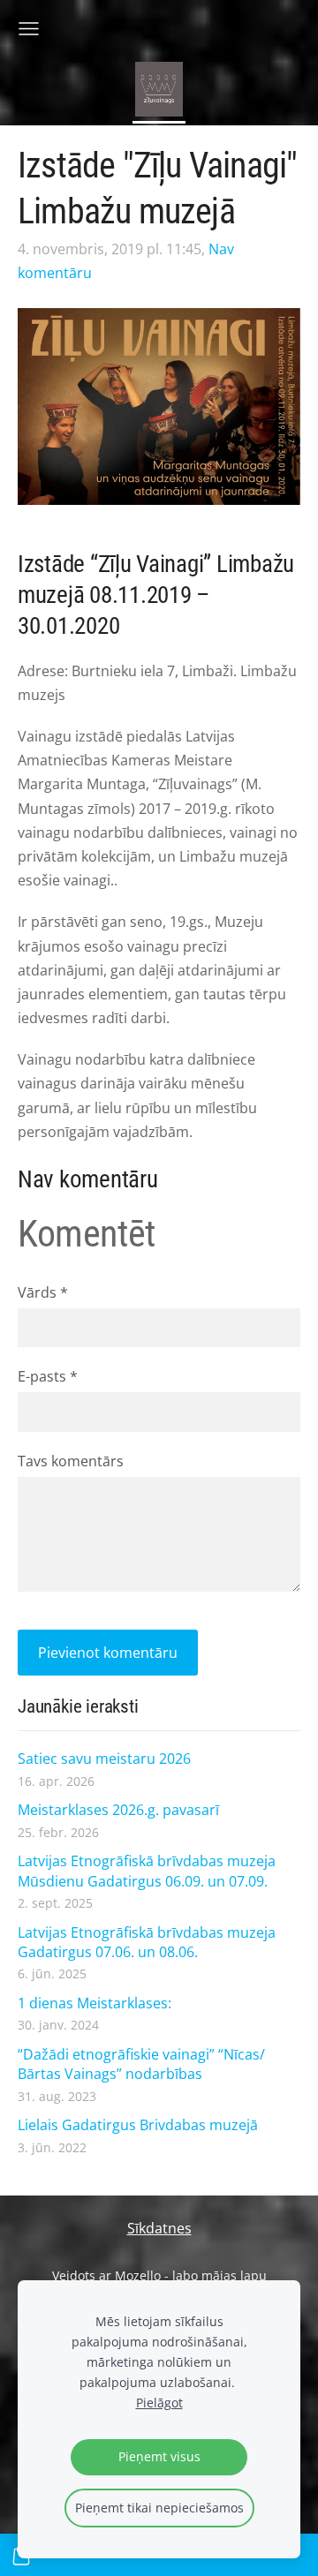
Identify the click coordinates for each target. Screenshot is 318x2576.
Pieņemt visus (159, 2456)
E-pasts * (48, 1376)
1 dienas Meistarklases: (95, 2003)
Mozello (138, 2275)
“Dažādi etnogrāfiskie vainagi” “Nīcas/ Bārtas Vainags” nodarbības (141, 2064)
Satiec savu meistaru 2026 (104, 1759)
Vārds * (43, 1292)
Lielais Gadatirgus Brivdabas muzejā (138, 2125)
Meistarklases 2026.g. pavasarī (118, 1810)
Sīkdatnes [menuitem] (159, 2228)
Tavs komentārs (71, 1461)
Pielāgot (159, 2403)
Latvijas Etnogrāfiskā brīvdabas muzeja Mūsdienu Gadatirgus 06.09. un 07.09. (147, 1871)
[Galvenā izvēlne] (29, 29)
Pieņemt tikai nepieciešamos (159, 2508)
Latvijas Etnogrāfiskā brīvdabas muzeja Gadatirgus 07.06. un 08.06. (147, 1942)
